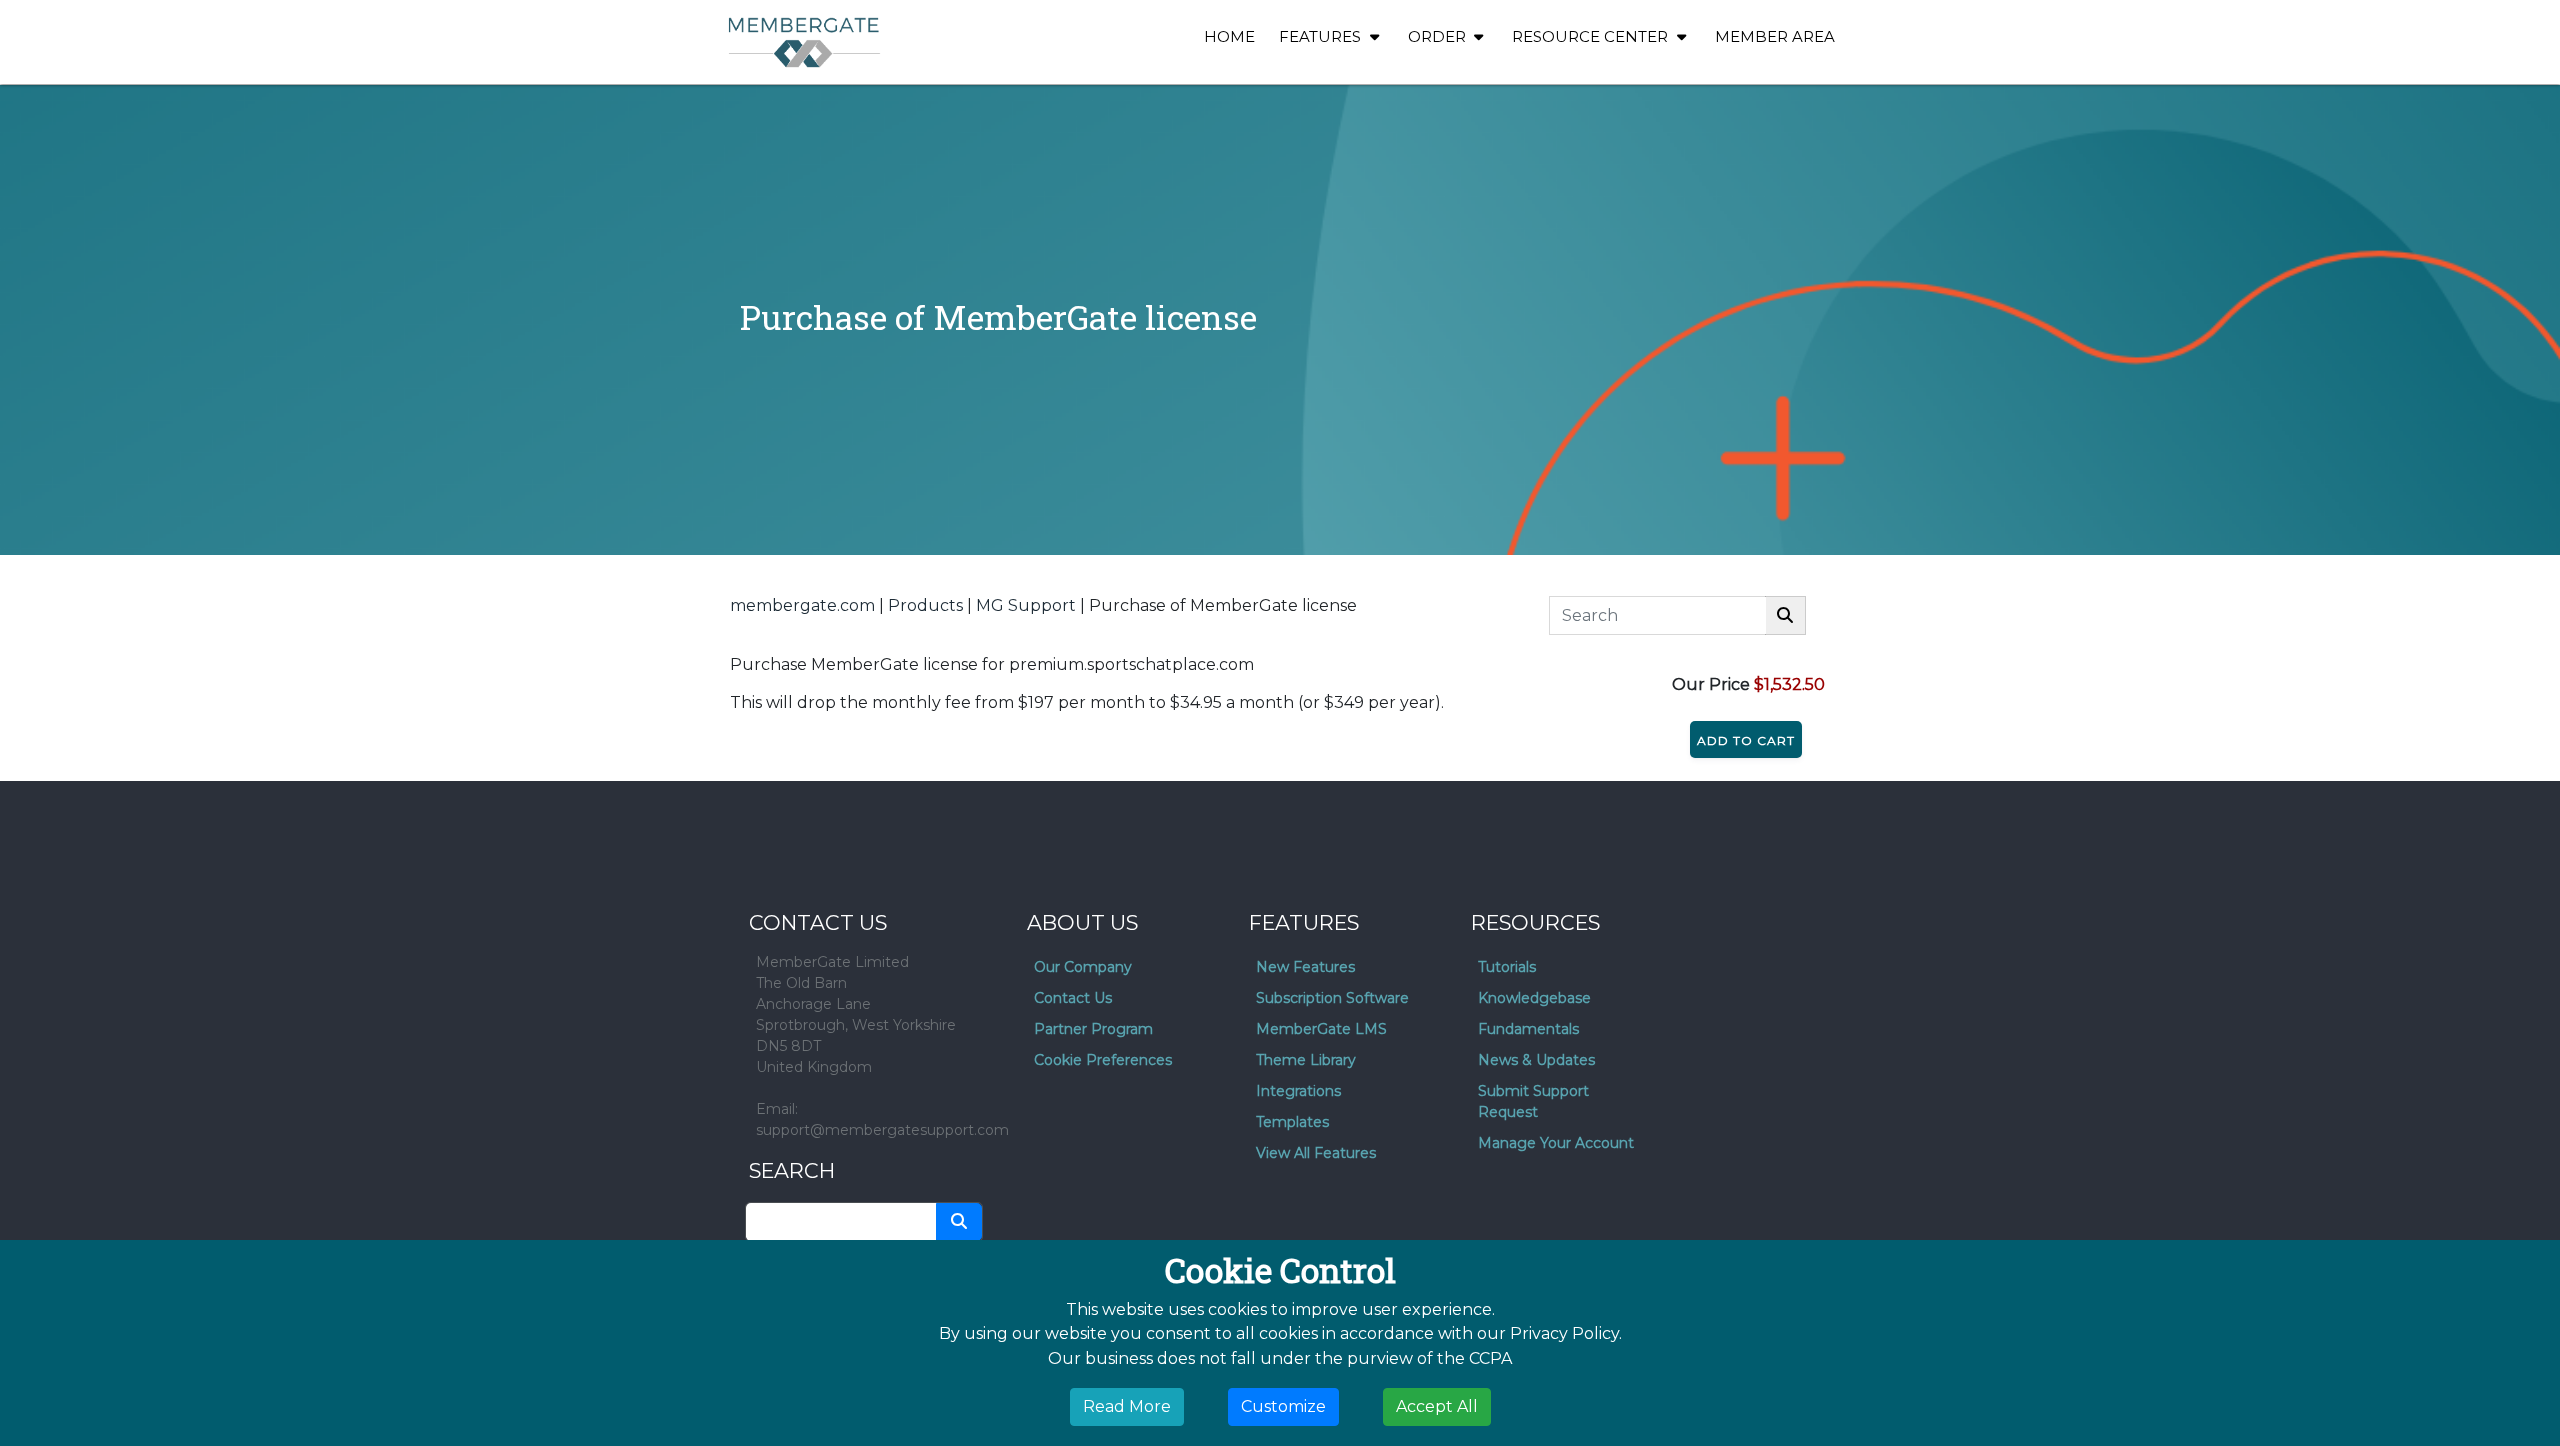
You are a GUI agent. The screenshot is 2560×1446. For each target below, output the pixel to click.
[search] (959, 1222)
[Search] (1785, 615)
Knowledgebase (1534, 998)
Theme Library (1306, 1060)
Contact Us (1073, 998)
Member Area (1775, 36)
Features (1322, 36)
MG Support (1026, 605)
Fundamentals (1528, 1029)
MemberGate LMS (1321, 1029)
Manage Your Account (1556, 1143)
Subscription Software (1332, 998)
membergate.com (802, 605)
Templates (1292, 1122)
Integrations (1298, 1091)
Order (1439, 36)
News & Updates (1536, 1060)
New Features (1305, 967)
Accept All (1437, 1406)
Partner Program (1093, 1029)
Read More (1127, 1406)
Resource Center (1592, 36)
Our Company (1083, 967)
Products (925, 605)
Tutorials (1507, 967)
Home (1229, 36)
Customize (1283, 1406)
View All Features (1316, 1153)
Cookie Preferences (1103, 1060)
